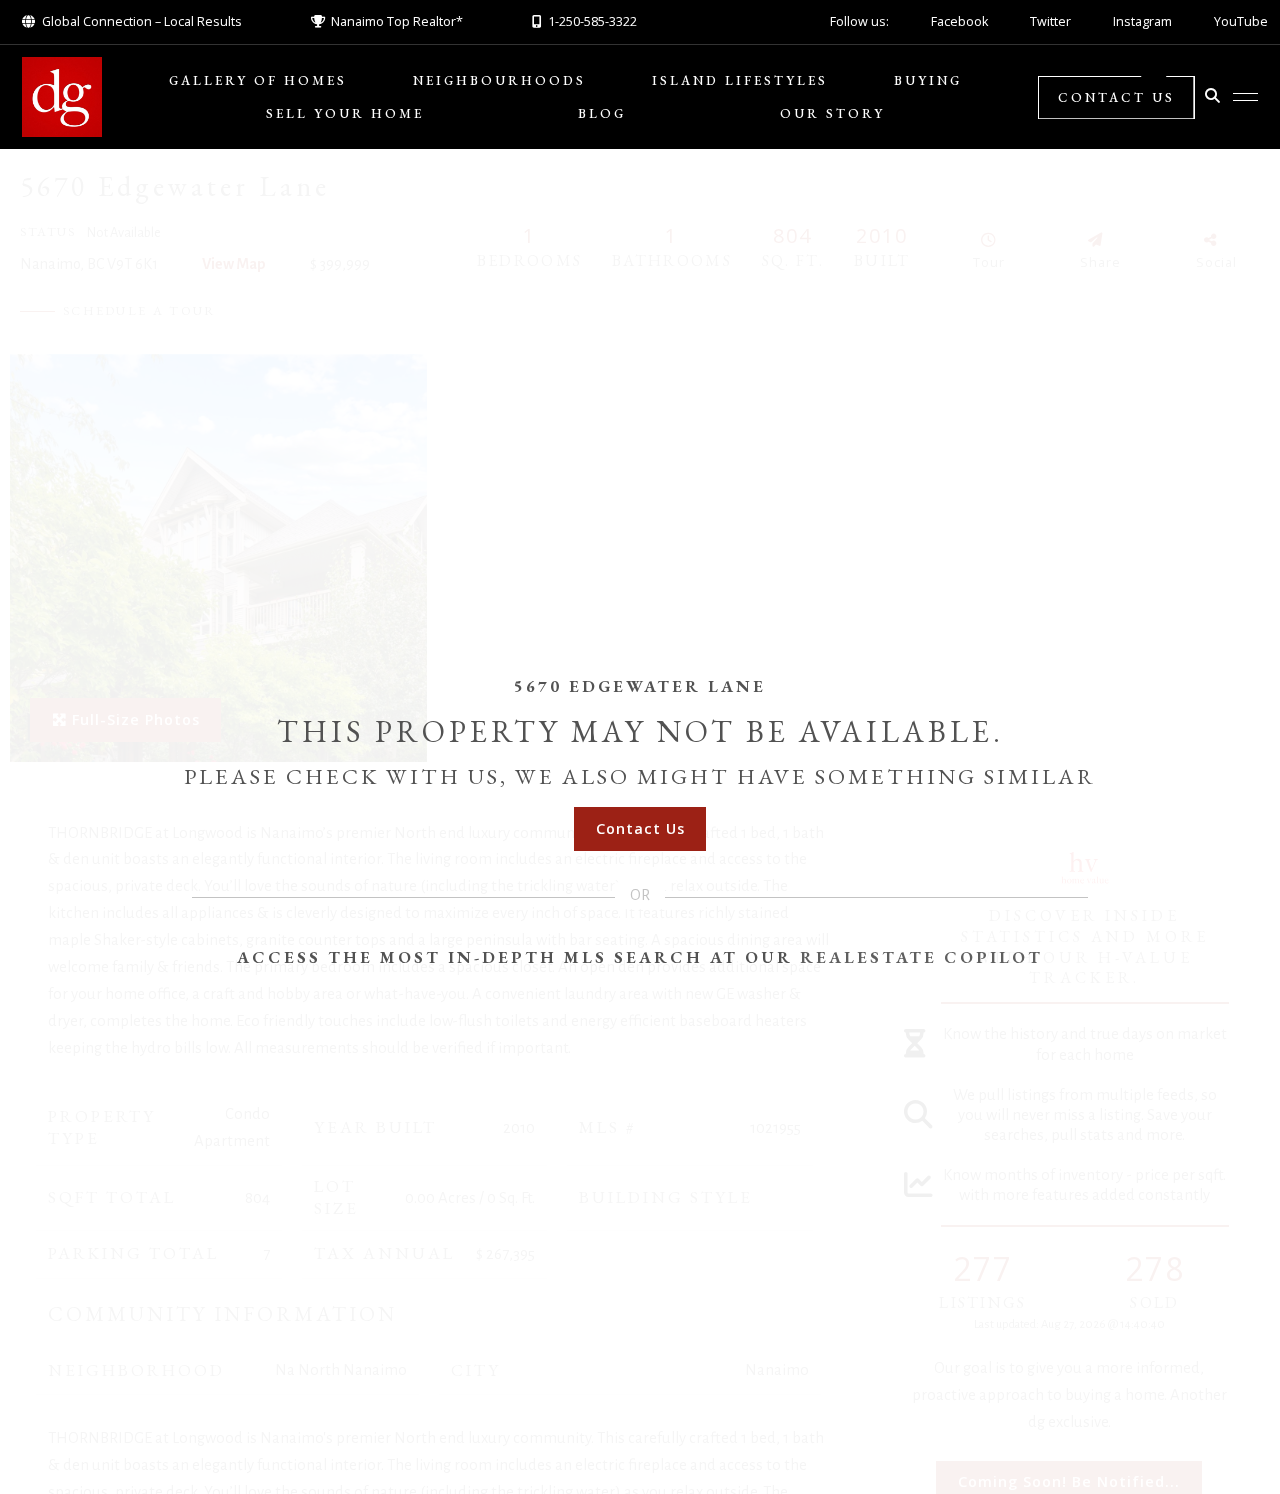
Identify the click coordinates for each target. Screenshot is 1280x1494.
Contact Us (1116, 97)
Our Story (832, 113)
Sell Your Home (345, 113)
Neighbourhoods (499, 80)
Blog (602, 113)
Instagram (1142, 21)
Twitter (1050, 21)
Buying (928, 80)
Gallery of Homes (258, 80)
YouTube (1241, 21)
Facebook (959, 21)
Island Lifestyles (740, 80)
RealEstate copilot (921, 957)
